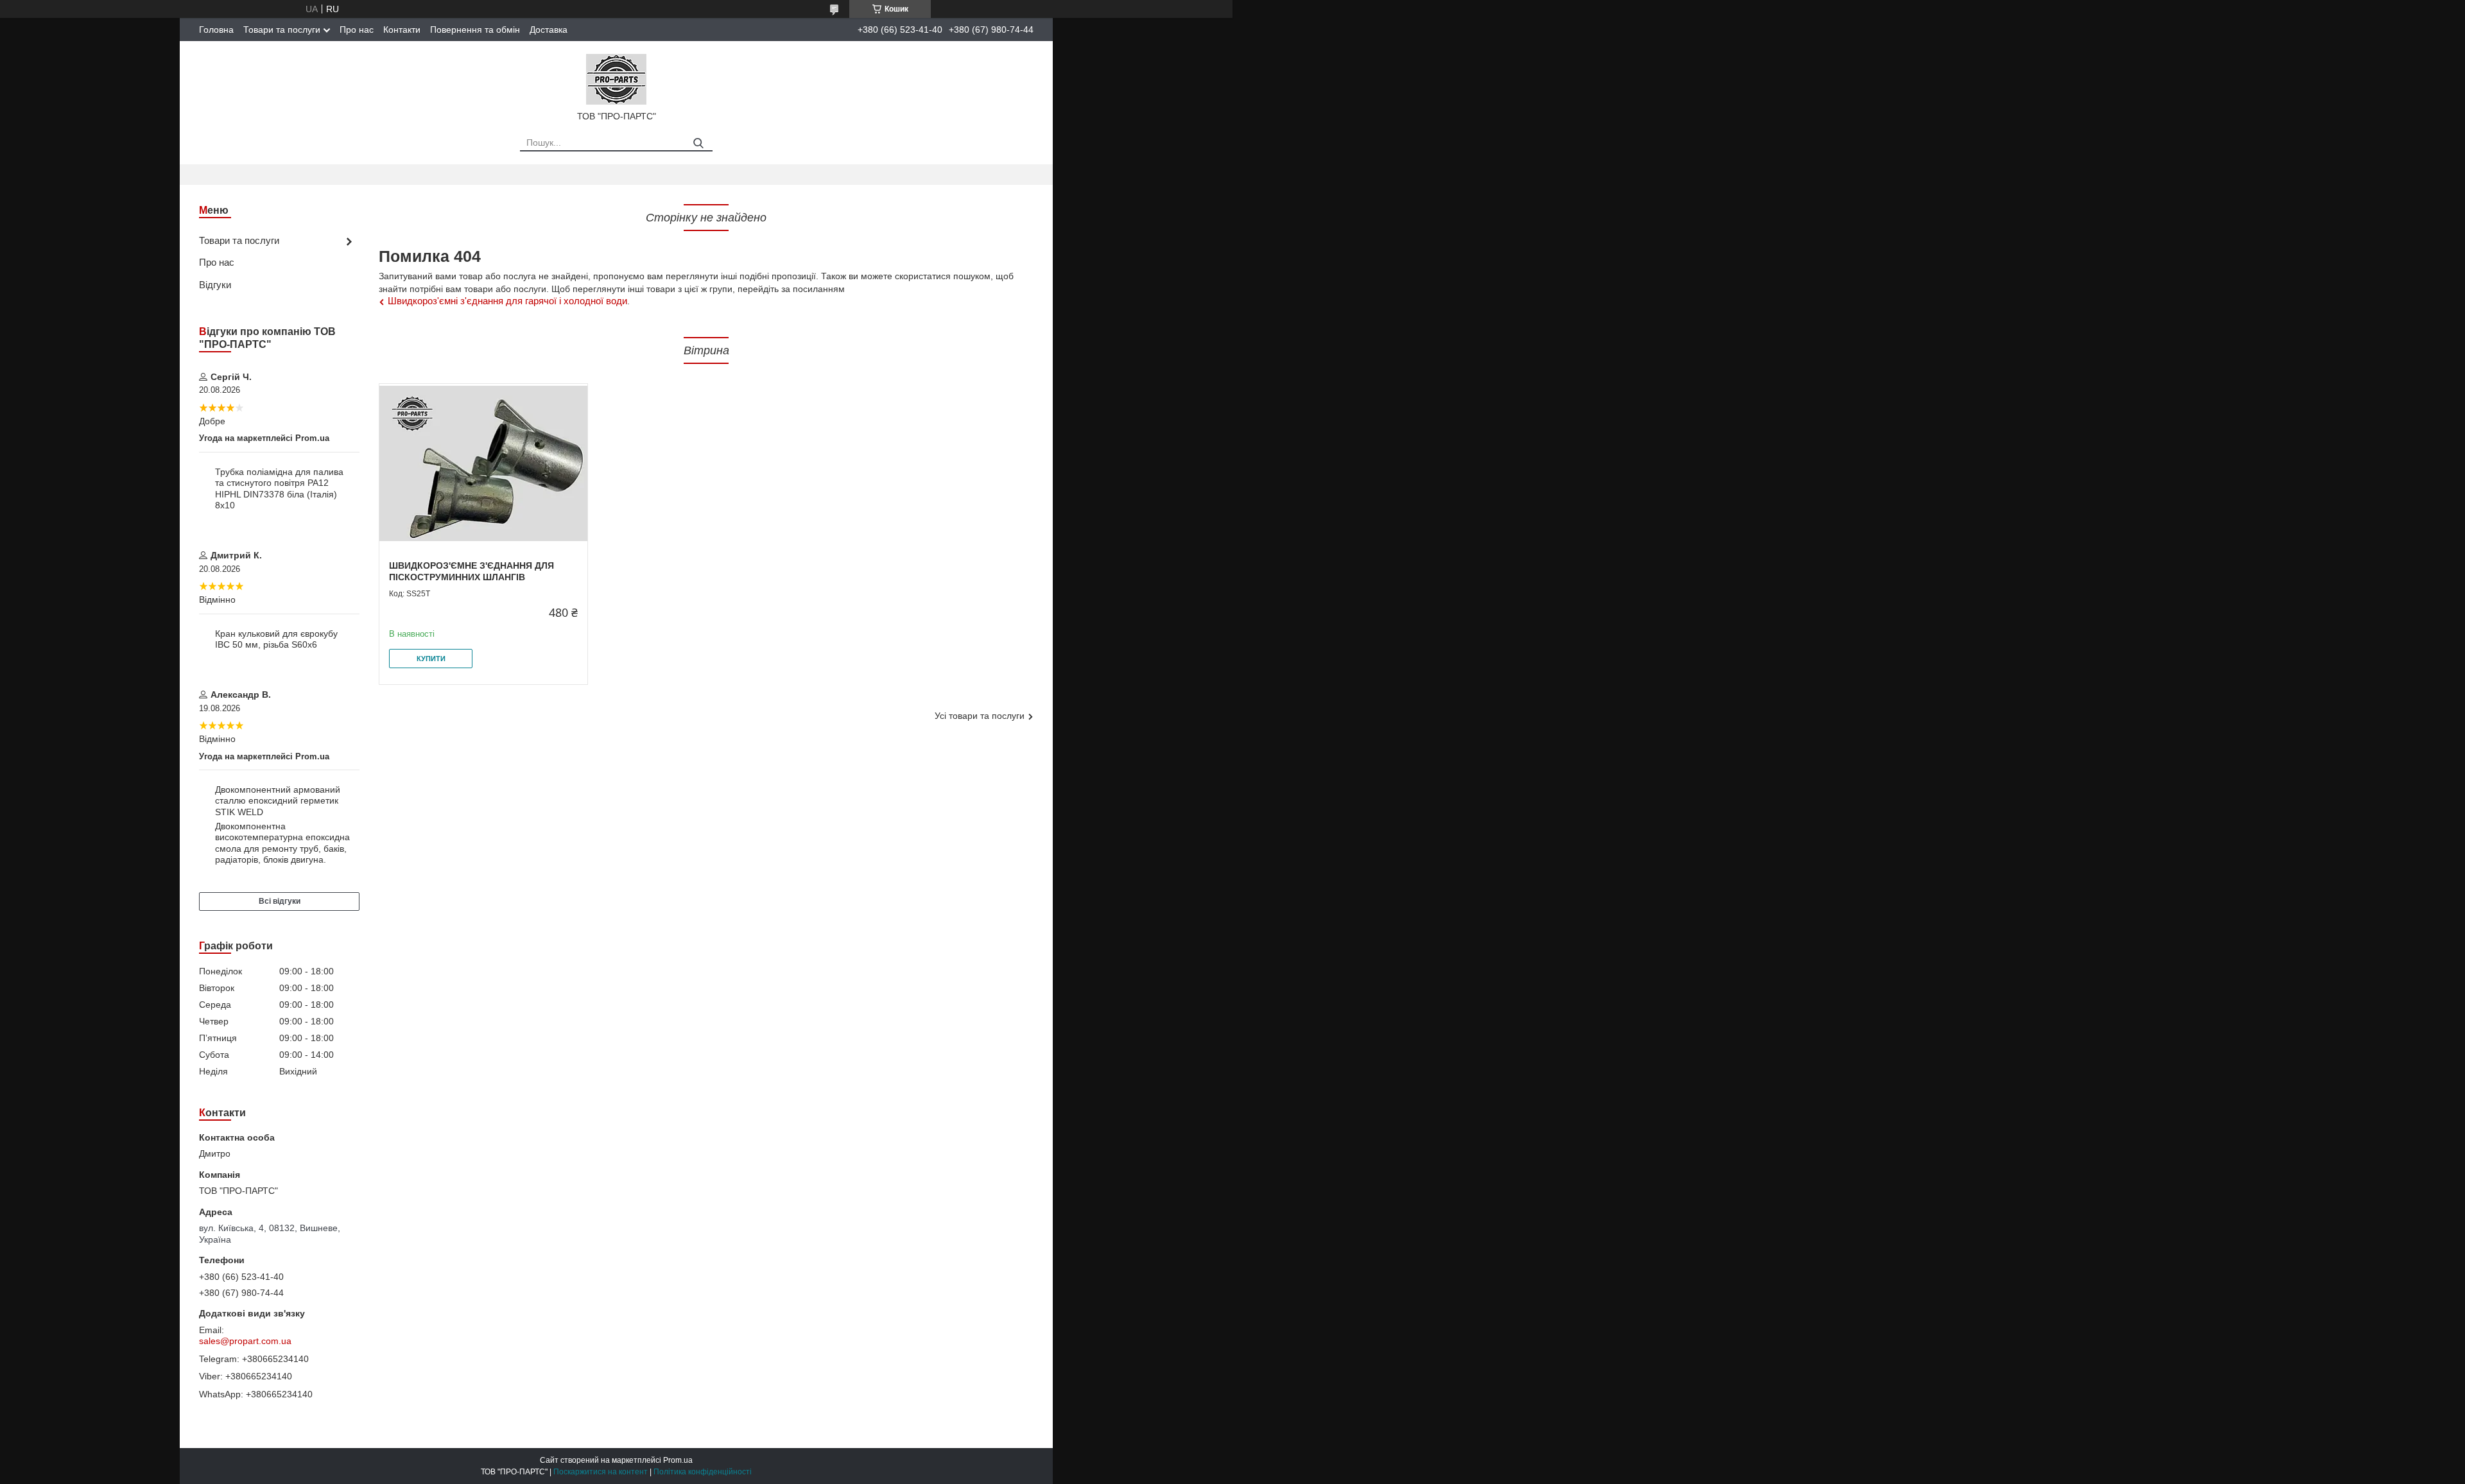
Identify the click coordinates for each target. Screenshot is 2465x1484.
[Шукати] (698, 143)
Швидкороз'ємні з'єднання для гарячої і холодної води (507, 301)
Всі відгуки (280, 901)
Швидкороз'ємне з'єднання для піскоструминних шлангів (471, 571)
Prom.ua (678, 1460)
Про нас (357, 30)
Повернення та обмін (475, 30)
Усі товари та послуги (980, 716)
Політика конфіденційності (703, 1472)
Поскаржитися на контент (601, 1472)
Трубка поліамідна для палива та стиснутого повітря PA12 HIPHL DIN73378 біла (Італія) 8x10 (279, 489)
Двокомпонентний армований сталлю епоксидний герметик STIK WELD (278, 801)
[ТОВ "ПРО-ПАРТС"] (616, 78)
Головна (216, 30)
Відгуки (215, 285)
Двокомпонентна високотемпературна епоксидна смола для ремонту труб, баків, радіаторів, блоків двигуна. (282, 843)
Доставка (549, 30)
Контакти (402, 30)
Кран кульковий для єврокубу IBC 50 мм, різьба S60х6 (276, 639)
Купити (431, 659)
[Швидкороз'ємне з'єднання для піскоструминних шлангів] (483, 464)
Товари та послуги (282, 30)
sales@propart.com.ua (245, 1341)
